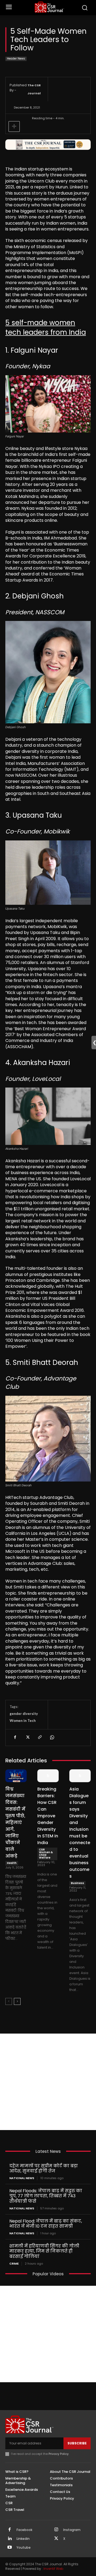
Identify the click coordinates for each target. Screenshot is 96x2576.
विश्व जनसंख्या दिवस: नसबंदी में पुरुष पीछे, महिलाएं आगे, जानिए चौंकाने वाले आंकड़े (15, 1823)
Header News (16, 59)
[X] (27, 1737)
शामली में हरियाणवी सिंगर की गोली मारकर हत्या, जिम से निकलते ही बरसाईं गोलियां (44, 2251)
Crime (14, 2264)
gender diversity (24, 1714)
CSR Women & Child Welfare (46, 1854)
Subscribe (77, 2443)
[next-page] (17, 2001)
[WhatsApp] (52, 1737)
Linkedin (23, 2539)
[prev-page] (9, 2001)
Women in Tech (23, 1721)
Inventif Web (53, 2569)
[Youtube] (10, 2548)
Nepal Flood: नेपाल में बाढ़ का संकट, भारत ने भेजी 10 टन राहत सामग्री (46, 2224)
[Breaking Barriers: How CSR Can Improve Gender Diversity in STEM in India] (48, 1776)
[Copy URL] (39, 1737)
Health (12, 1863)
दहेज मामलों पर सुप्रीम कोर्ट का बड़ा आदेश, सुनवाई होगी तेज (44, 2168)
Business (77, 1883)
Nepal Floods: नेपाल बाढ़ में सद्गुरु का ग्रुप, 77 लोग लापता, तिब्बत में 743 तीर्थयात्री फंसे (46, 2196)
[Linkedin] (10, 2539)
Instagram (72, 2530)
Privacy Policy (59, 2454)
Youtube (24, 2548)
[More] (14, 126)
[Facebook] (15, 1737)
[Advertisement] (48, 2082)
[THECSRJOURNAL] (49, 7)
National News (22, 2178)
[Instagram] (56, 2530)
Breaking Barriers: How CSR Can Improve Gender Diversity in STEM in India (48, 1816)
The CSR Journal (34, 89)
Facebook (24, 2530)
